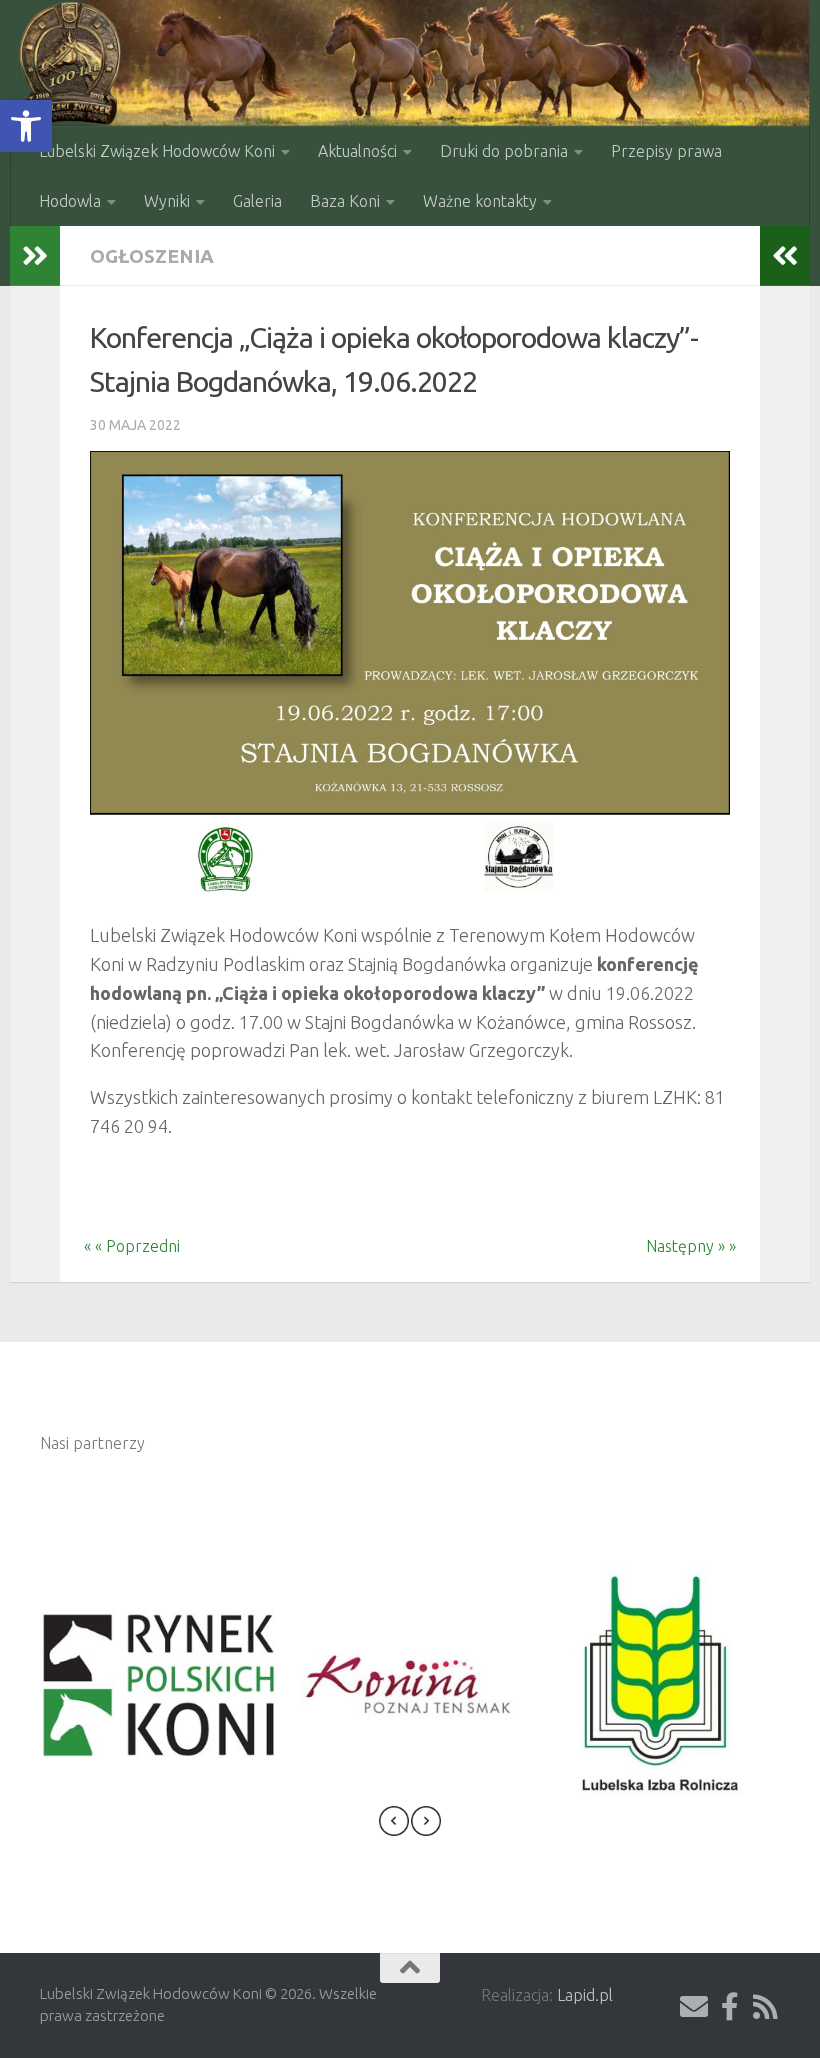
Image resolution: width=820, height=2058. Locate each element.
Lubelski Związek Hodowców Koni (157, 151)
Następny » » (703, 1246)
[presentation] (394, 1824)
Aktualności (357, 151)
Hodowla (70, 201)
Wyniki (167, 201)
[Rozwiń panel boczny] (35, 256)
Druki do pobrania (504, 151)
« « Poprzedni (120, 1246)
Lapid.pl (585, 1995)
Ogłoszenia (152, 256)
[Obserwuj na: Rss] (766, 2007)
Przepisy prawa (666, 151)
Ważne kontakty (480, 201)
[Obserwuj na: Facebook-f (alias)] (730, 2007)
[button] (26, 126)
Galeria (257, 201)
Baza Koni (345, 201)
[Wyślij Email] (694, 2007)
